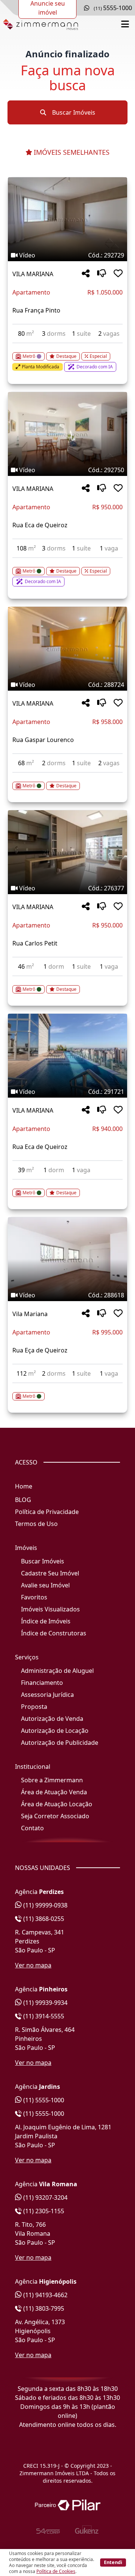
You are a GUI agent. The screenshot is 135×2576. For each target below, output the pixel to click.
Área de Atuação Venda (54, 1792)
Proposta (34, 1707)
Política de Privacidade (47, 1512)
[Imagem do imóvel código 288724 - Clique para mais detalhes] (67, 649)
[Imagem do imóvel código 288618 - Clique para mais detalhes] (67, 1259)
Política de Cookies (56, 2571)
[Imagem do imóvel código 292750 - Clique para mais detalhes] (67, 434)
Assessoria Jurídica (47, 1695)
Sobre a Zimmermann (52, 1780)
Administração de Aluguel (57, 1671)
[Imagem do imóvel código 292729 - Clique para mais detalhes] (67, 219)
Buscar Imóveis (73, 112)
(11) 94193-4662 (45, 2295)
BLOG (23, 1500)
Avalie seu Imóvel (45, 1585)
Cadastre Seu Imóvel (50, 1573)
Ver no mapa (33, 1965)
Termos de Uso (36, 1524)
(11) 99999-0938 (45, 1905)
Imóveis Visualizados (50, 1609)
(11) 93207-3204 (45, 2198)
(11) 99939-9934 (45, 2003)
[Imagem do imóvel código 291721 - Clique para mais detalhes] (67, 1056)
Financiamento (42, 1683)
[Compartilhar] (86, 274)
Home (24, 1486)
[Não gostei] (102, 274)
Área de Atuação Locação (57, 1804)
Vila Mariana (30, 1314)
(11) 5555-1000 (43, 2100)
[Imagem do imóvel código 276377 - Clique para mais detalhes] (67, 852)
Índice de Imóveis (46, 1621)
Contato (32, 1828)
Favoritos (34, 1597)
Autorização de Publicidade (60, 1743)
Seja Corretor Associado (55, 1816)
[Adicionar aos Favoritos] (118, 274)
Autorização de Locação (55, 1731)
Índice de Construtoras (54, 1633)
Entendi (113, 2562)
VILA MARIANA (33, 274)
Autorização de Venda (52, 1719)
